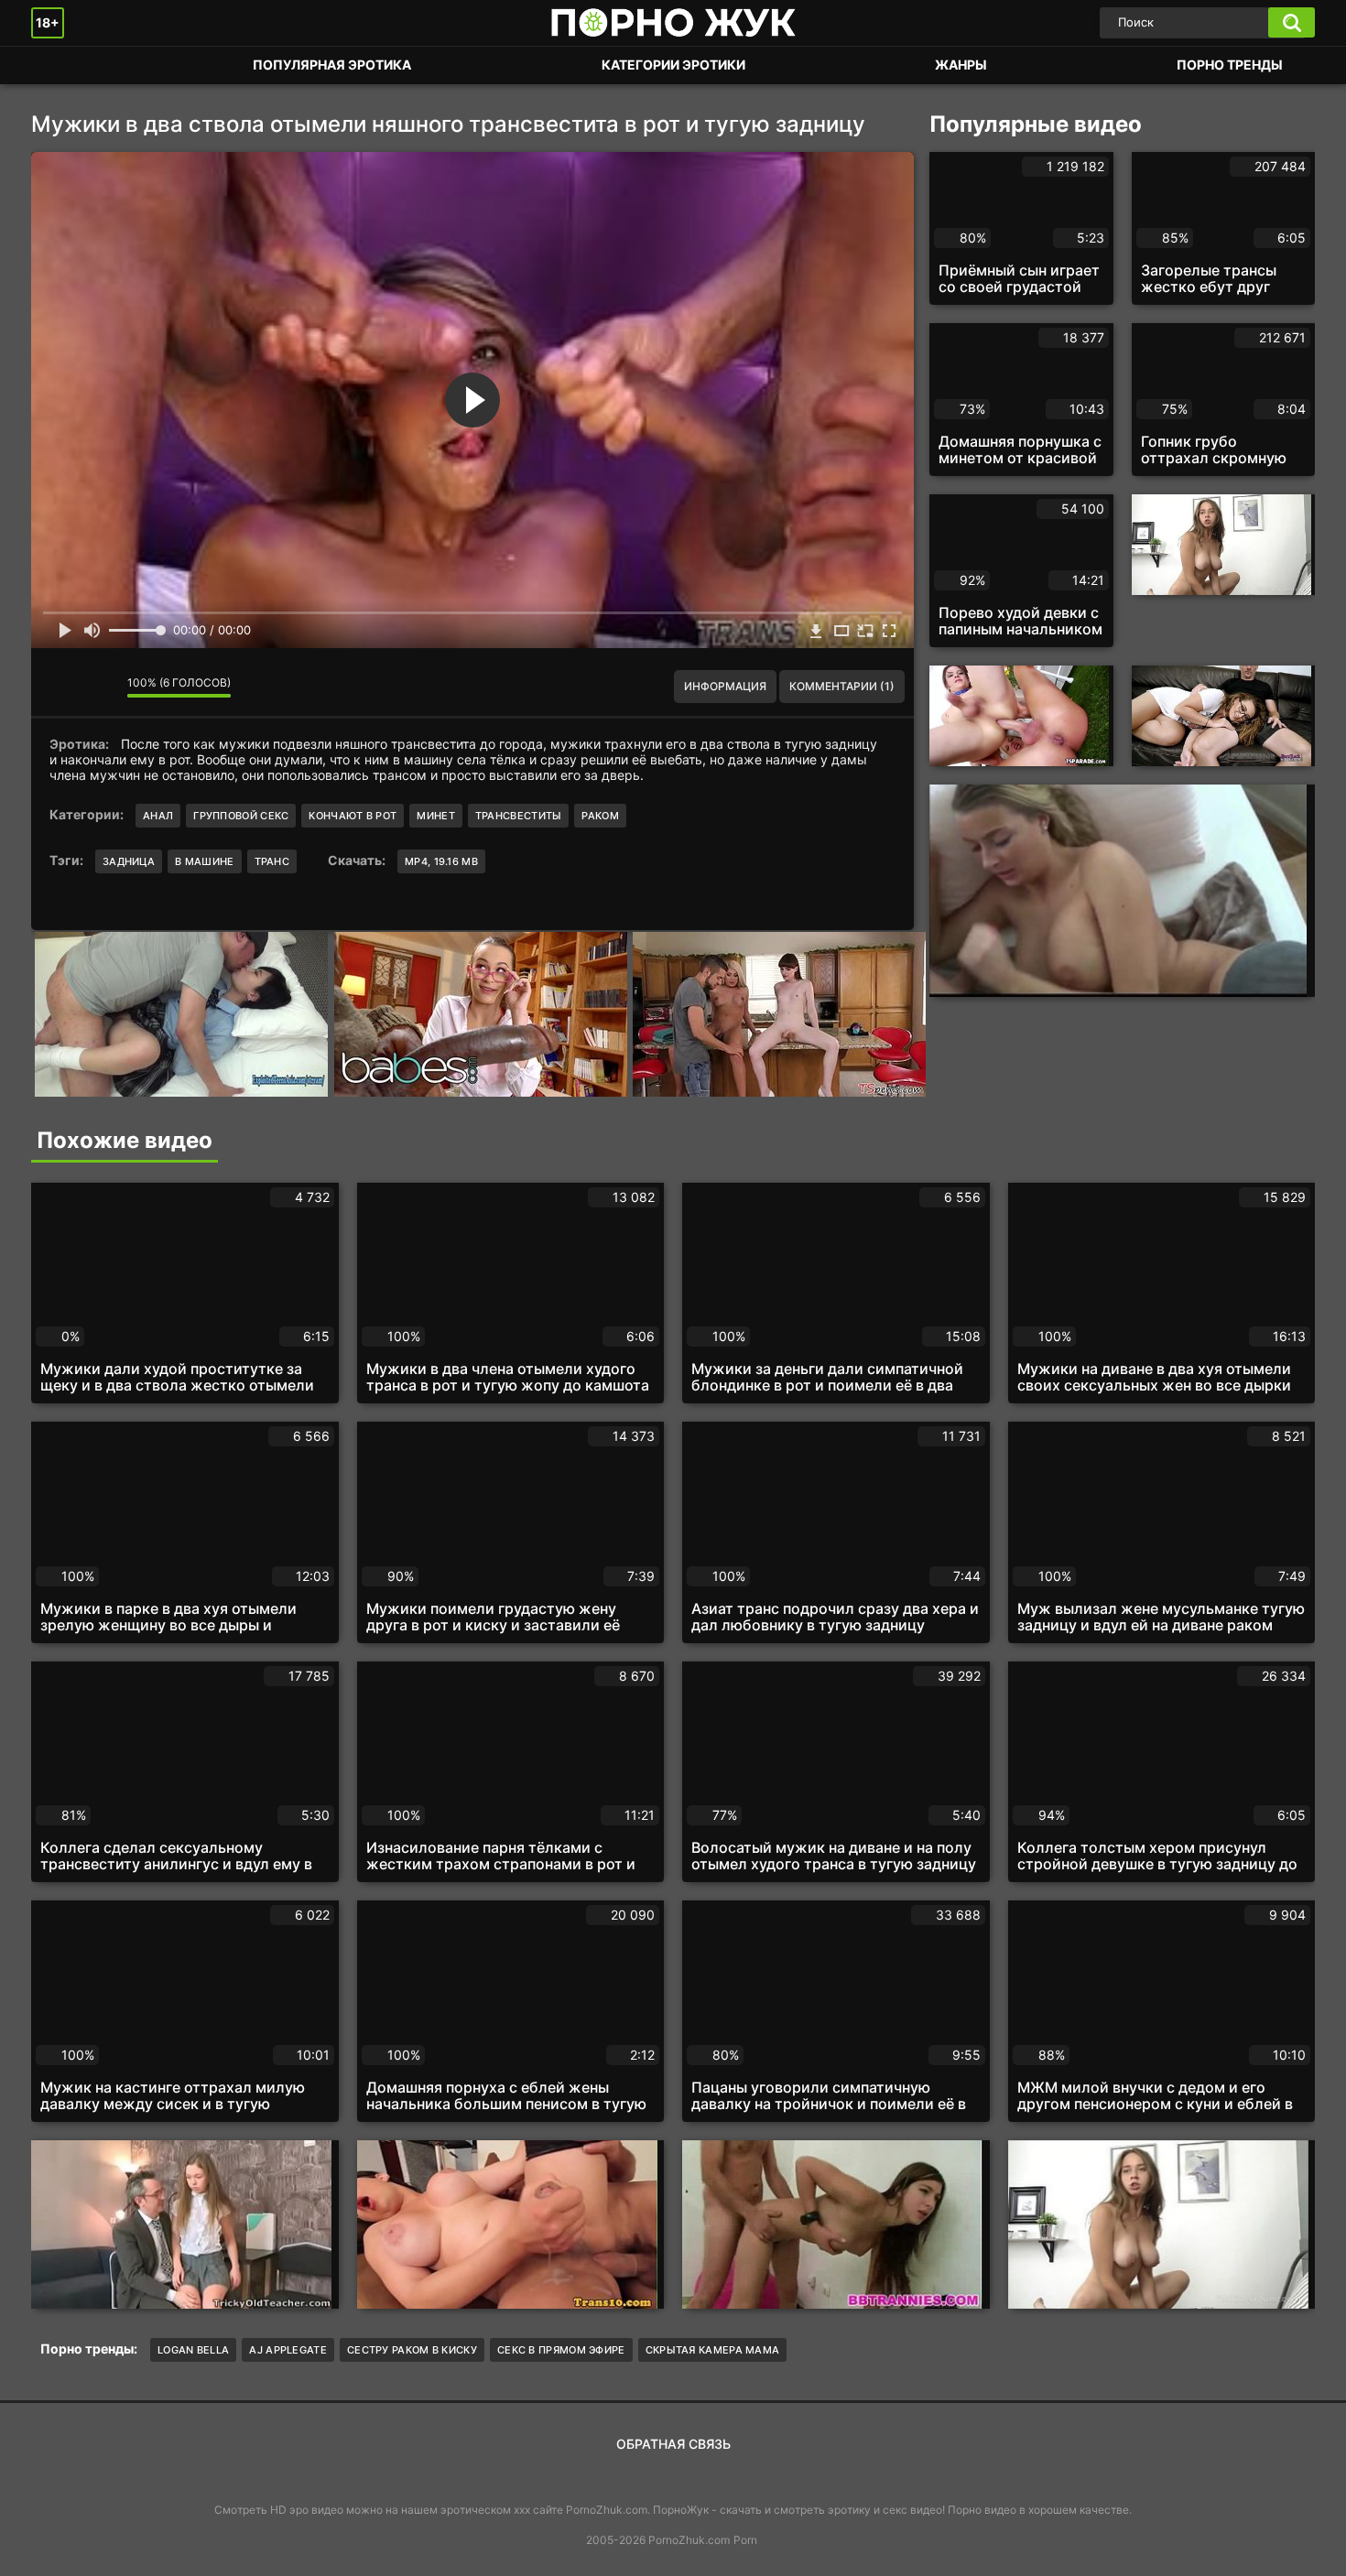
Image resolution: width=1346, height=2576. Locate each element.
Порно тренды (1230, 65)
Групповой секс (241, 816)
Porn (745, 2540)
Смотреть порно (63, 65)
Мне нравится (59, 687)
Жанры (961, 65)
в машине (204, 861)
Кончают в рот (353, 816)
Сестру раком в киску (412, 2350)
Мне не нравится (100, 687)
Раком (600, 816)
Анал (158, 816)
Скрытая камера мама (713, 2350)
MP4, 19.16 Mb (441, 861)
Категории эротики (673, 65)
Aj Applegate (288, 2350)
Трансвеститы (519, 816)
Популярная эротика (332, 65)
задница (129, 861)
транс (272, 861)
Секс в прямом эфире (561, 2350)
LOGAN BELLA (193, 2350)
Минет (436, 816)
